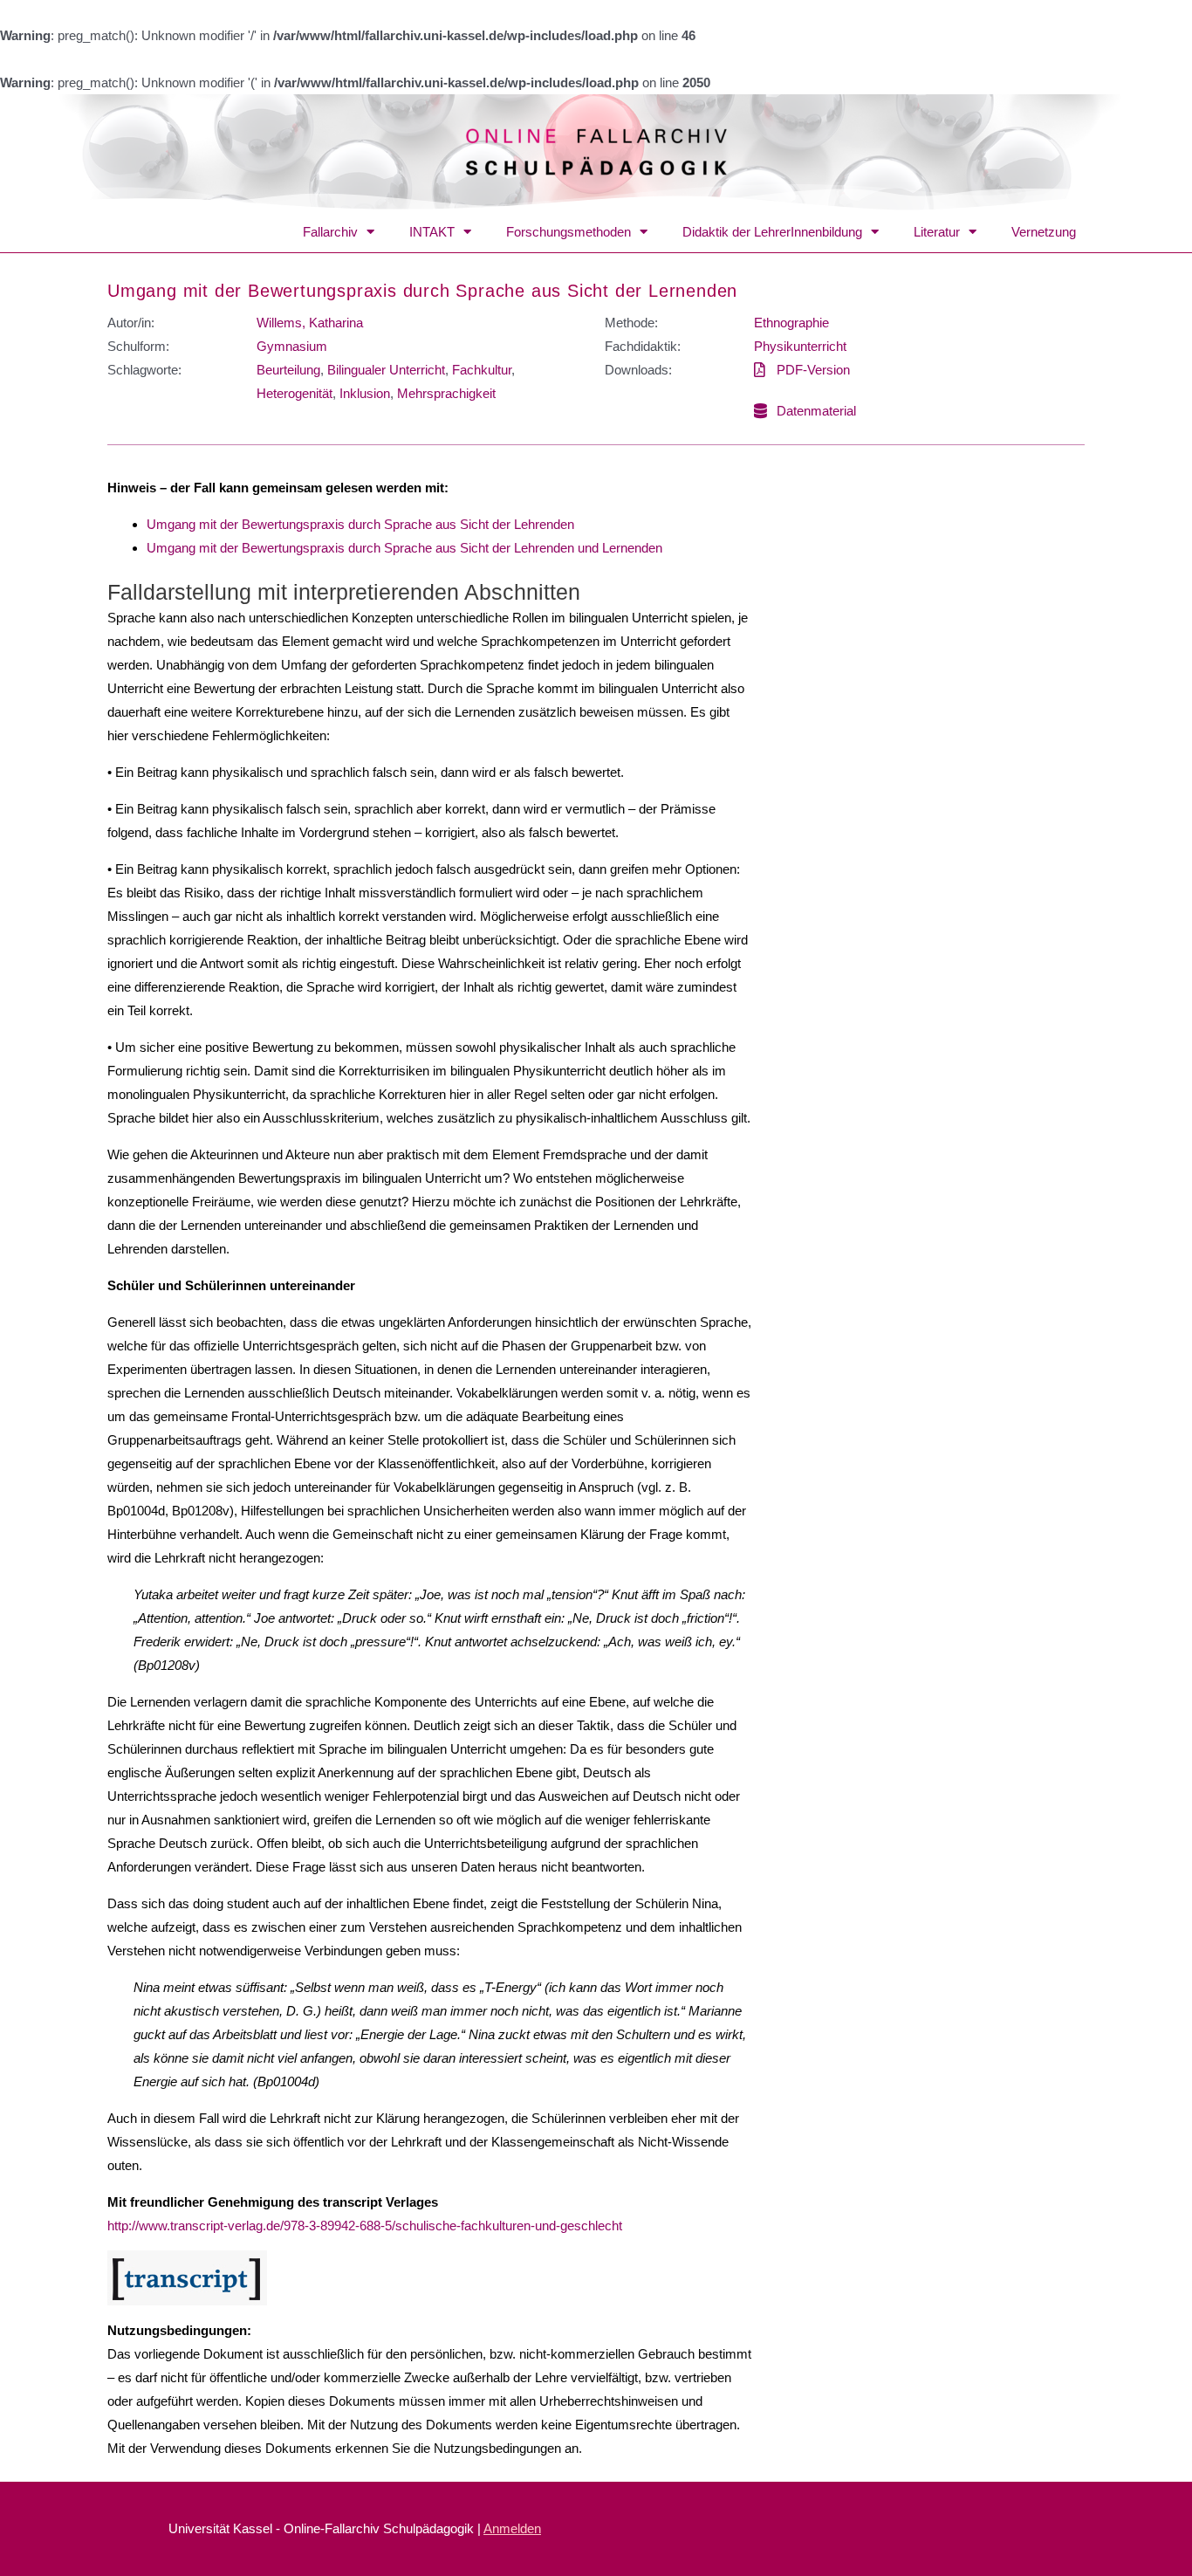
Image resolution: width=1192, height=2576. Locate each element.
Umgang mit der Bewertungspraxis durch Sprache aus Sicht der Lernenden (422, 291)
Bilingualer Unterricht (386, 370)
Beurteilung (288, 370)
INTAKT (432, 232)
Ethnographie (791, 323)
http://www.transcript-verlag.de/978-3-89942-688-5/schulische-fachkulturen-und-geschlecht (365, 2226)
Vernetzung (1044, 232)
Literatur (937, 232)
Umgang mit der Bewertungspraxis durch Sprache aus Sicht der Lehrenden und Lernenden (404, 548)
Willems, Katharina (310, 323)
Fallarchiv (330, 232)
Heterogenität (295, 393)
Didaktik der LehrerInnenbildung (772, 232)
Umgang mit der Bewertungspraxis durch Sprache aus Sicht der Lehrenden (360, 524)
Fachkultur (482, 370)
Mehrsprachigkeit (446, 393)
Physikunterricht (800, 346)
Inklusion (365, 393)
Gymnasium (292, 346)
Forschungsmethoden (569, 232)
